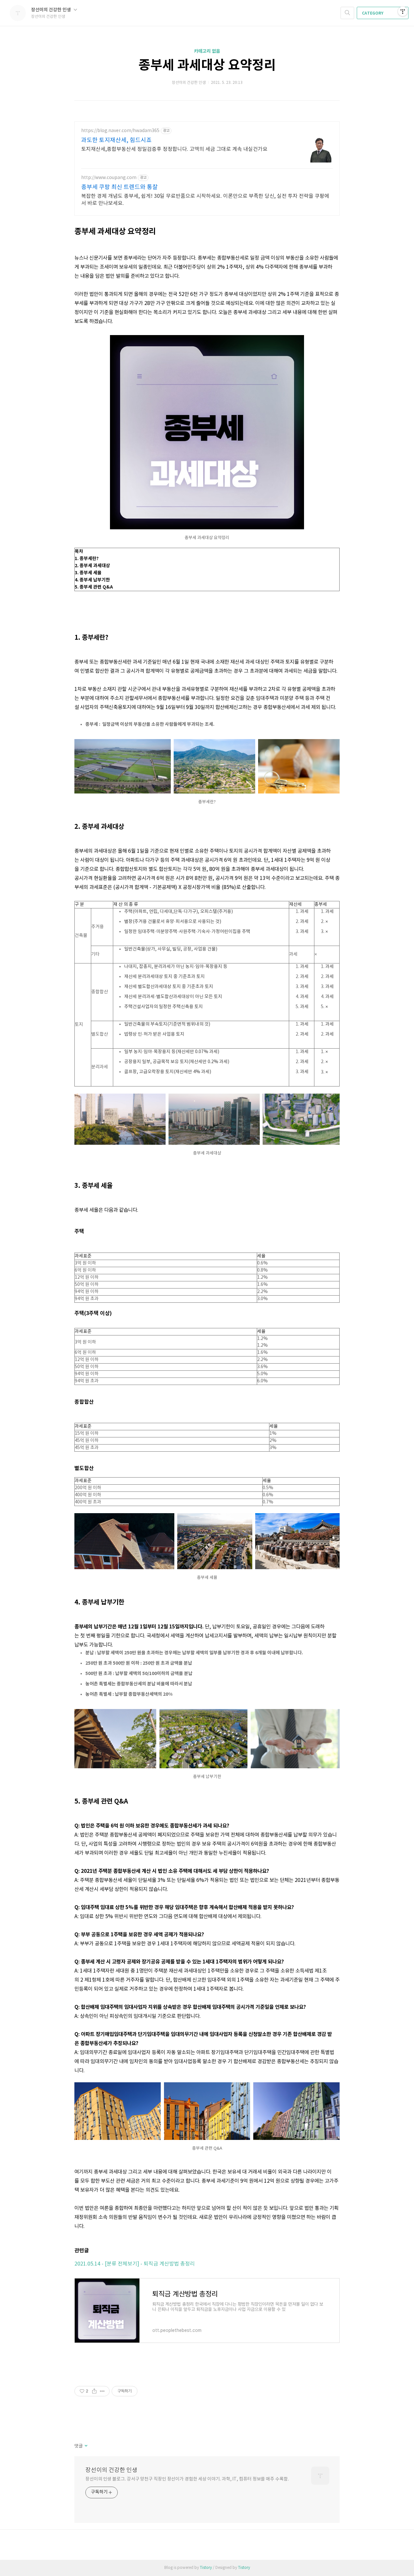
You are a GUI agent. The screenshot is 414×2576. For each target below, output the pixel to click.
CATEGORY (373, 13)
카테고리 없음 (207, 51)
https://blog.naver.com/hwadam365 (120, 131)
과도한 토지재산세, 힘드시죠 (116, 140)
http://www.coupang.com (109, 178)
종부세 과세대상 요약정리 (207, 65)
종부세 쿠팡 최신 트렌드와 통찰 (120, 187)
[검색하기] (347, 13)
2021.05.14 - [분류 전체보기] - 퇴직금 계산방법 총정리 (135, 2264)
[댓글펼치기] (86, 2446)
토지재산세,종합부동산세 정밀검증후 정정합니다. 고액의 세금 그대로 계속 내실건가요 (174, 149)
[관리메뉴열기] (403, 11)
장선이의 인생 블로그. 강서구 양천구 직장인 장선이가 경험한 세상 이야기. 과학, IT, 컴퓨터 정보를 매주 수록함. (187, 2479)
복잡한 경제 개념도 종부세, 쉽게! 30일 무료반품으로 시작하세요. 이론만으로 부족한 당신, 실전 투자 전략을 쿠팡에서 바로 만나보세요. (205, 200)
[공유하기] (94, 2391)
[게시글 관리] (102, 2391)
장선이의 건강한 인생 (51, 10)
